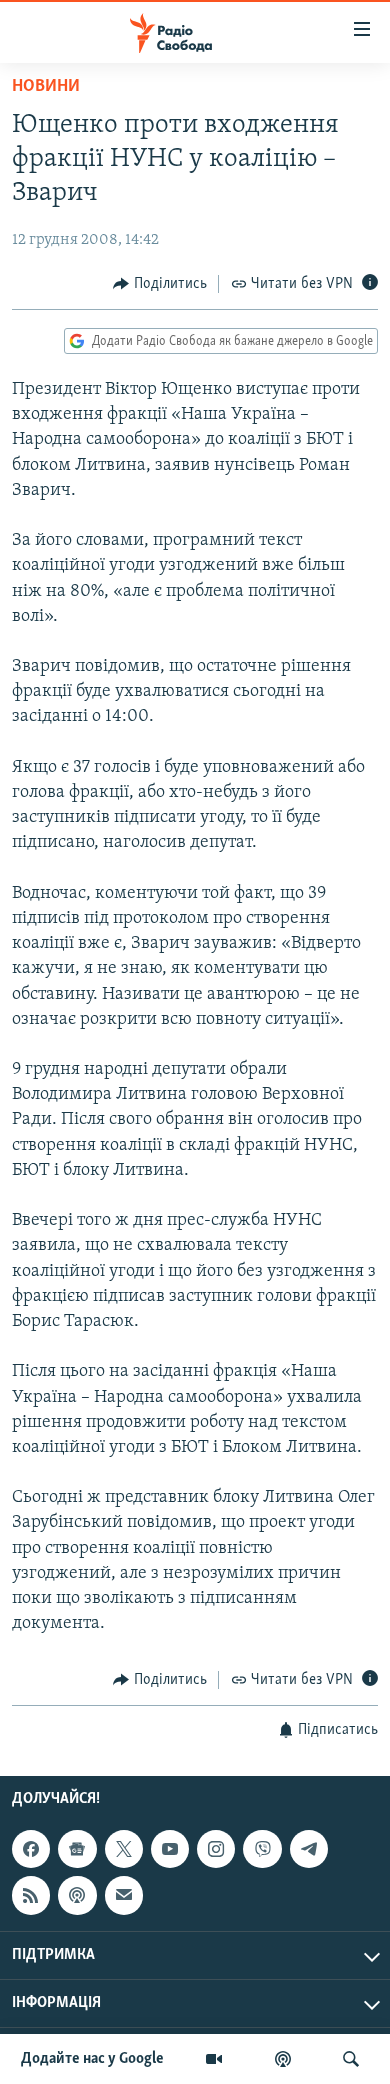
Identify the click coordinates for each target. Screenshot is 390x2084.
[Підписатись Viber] (262, 1849)
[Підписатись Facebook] (31, 1849)
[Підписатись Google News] (77, 1849)
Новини (46, 87)
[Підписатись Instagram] (216, 1849)
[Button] (160, 284)
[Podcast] (77, 1895)
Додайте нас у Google (92, 2059)
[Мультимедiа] (214, 2059)
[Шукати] (351, 2059)
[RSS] (31, 1895)
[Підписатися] (124, 1895)
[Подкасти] (283, 2059)
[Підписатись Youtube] (170, 1849)
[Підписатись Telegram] (309, 1849)
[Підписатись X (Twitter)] (124, 1849)
